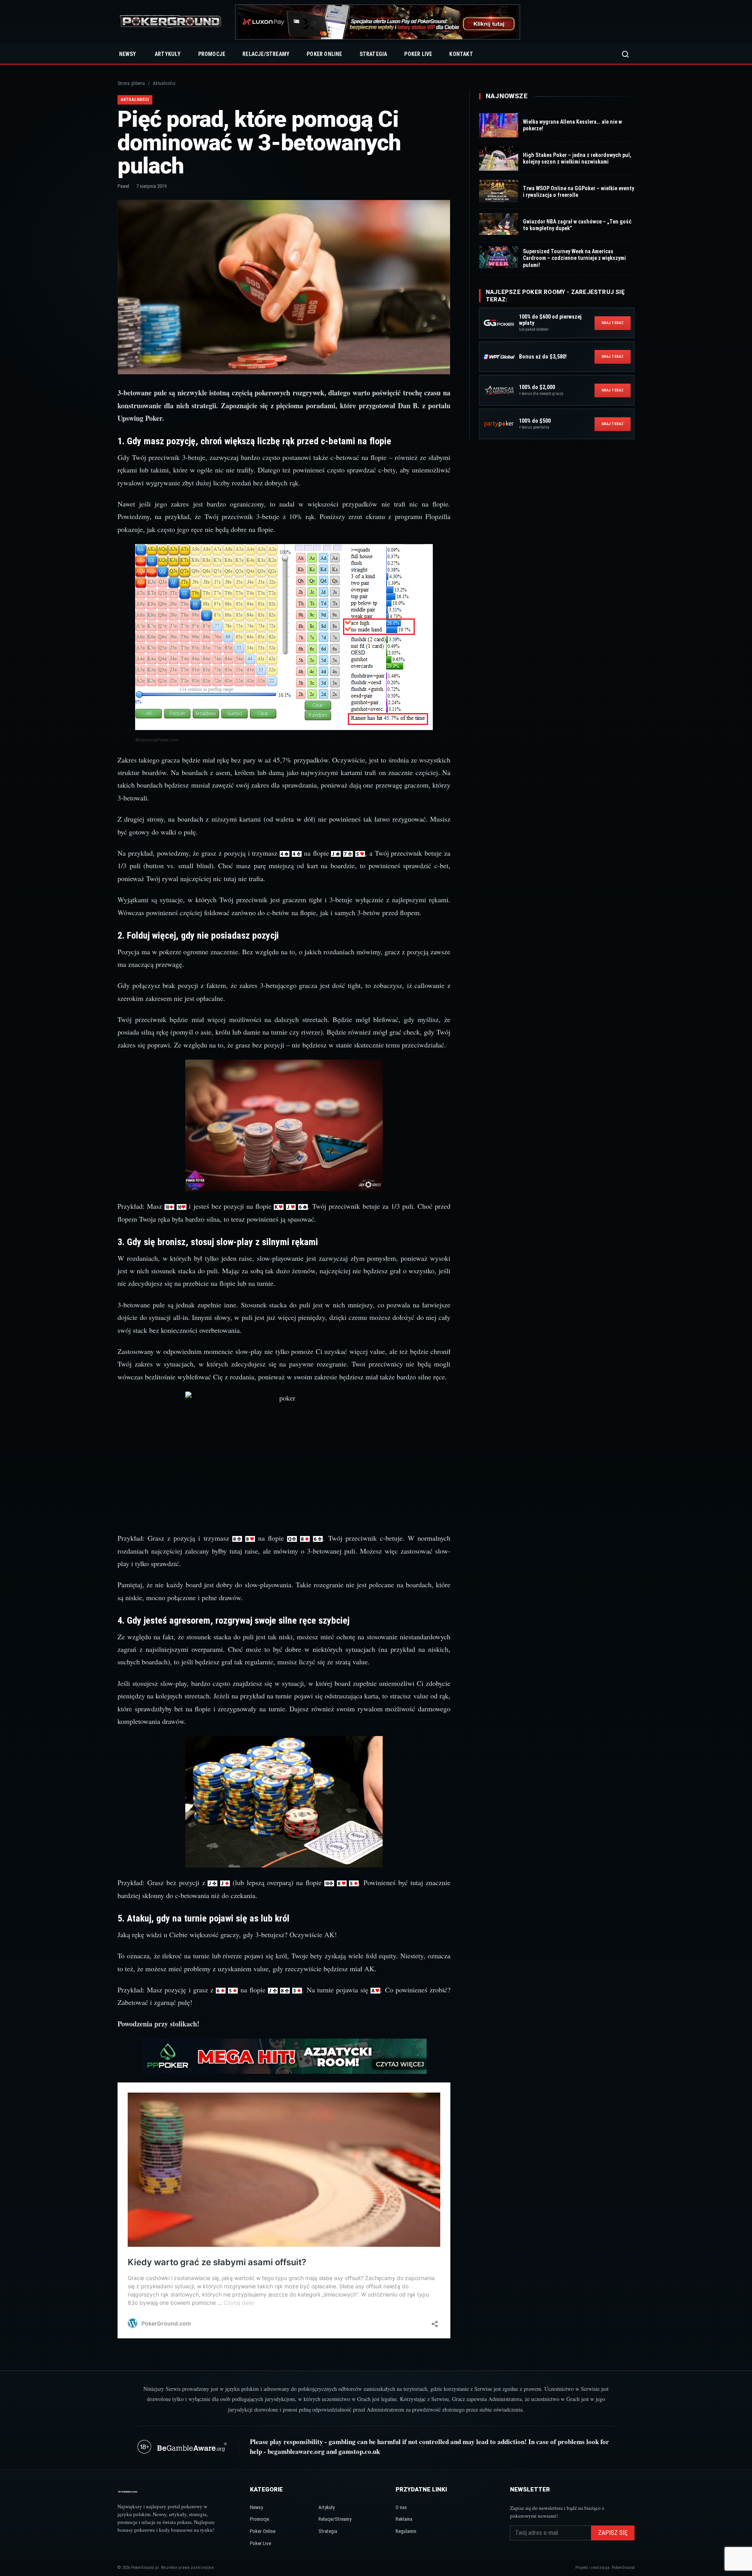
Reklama (404, 2519)
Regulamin (406, 2531)
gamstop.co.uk (359, 2451)
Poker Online (324, 54)
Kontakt (461, 54)
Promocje (212, 54)
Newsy (127, 54)
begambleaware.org (296, 2451)
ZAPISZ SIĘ (613, 2533)
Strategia (373, 54)
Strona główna (131, 83)
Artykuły (168, 54)
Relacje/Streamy (266, 54)
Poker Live (418, 54)
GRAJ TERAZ (613, 323)
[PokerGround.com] (170, 22)
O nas (401, 2507)
